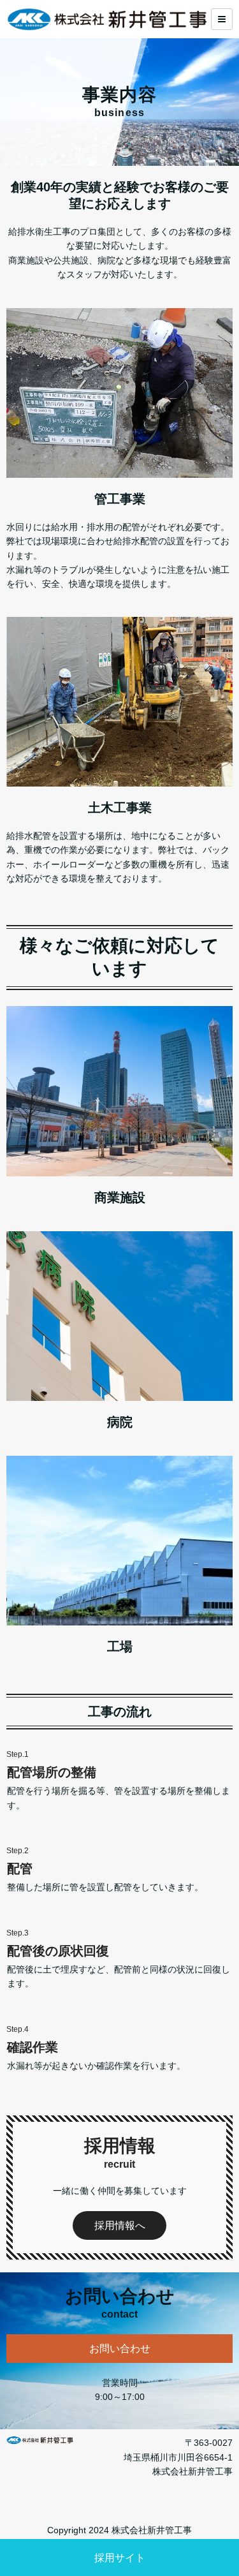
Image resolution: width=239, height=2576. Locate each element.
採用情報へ (120, 2225)
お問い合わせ (120, 2349)
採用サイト (120, 2558)
